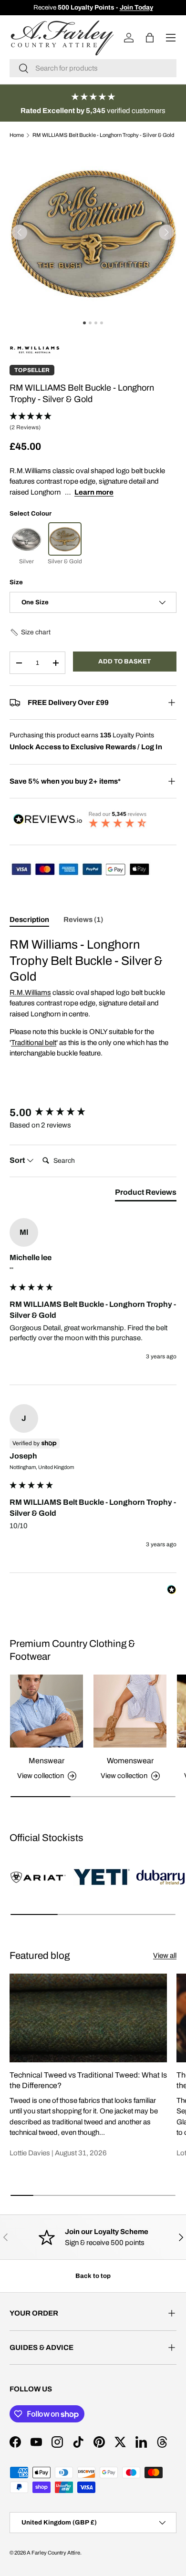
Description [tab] (29, 920)
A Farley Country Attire (53, 2553)
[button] (166, 232)
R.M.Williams (30, 993)
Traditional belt (34, 1043)
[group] (93, 1113)
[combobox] (93, 68)
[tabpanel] (93, 998)
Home (17, 135)
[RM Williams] (35, 345)
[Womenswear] (130, 1711)
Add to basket (124, 661)
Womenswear (130, 1761)
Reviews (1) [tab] (83, 920)
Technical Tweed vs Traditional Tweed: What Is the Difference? (88, 2080)
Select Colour (31, 513)
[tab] (146, 1194)
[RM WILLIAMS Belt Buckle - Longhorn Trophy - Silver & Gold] (65, 539)
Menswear (46, 1761)
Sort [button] (18, 1160)
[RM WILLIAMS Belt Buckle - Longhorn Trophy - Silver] (26, 539)
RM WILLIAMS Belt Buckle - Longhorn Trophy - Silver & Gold (103, 135)
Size (16, 582)
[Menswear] (46, 1711)
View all (165, 1955)
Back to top (93, 2276)
